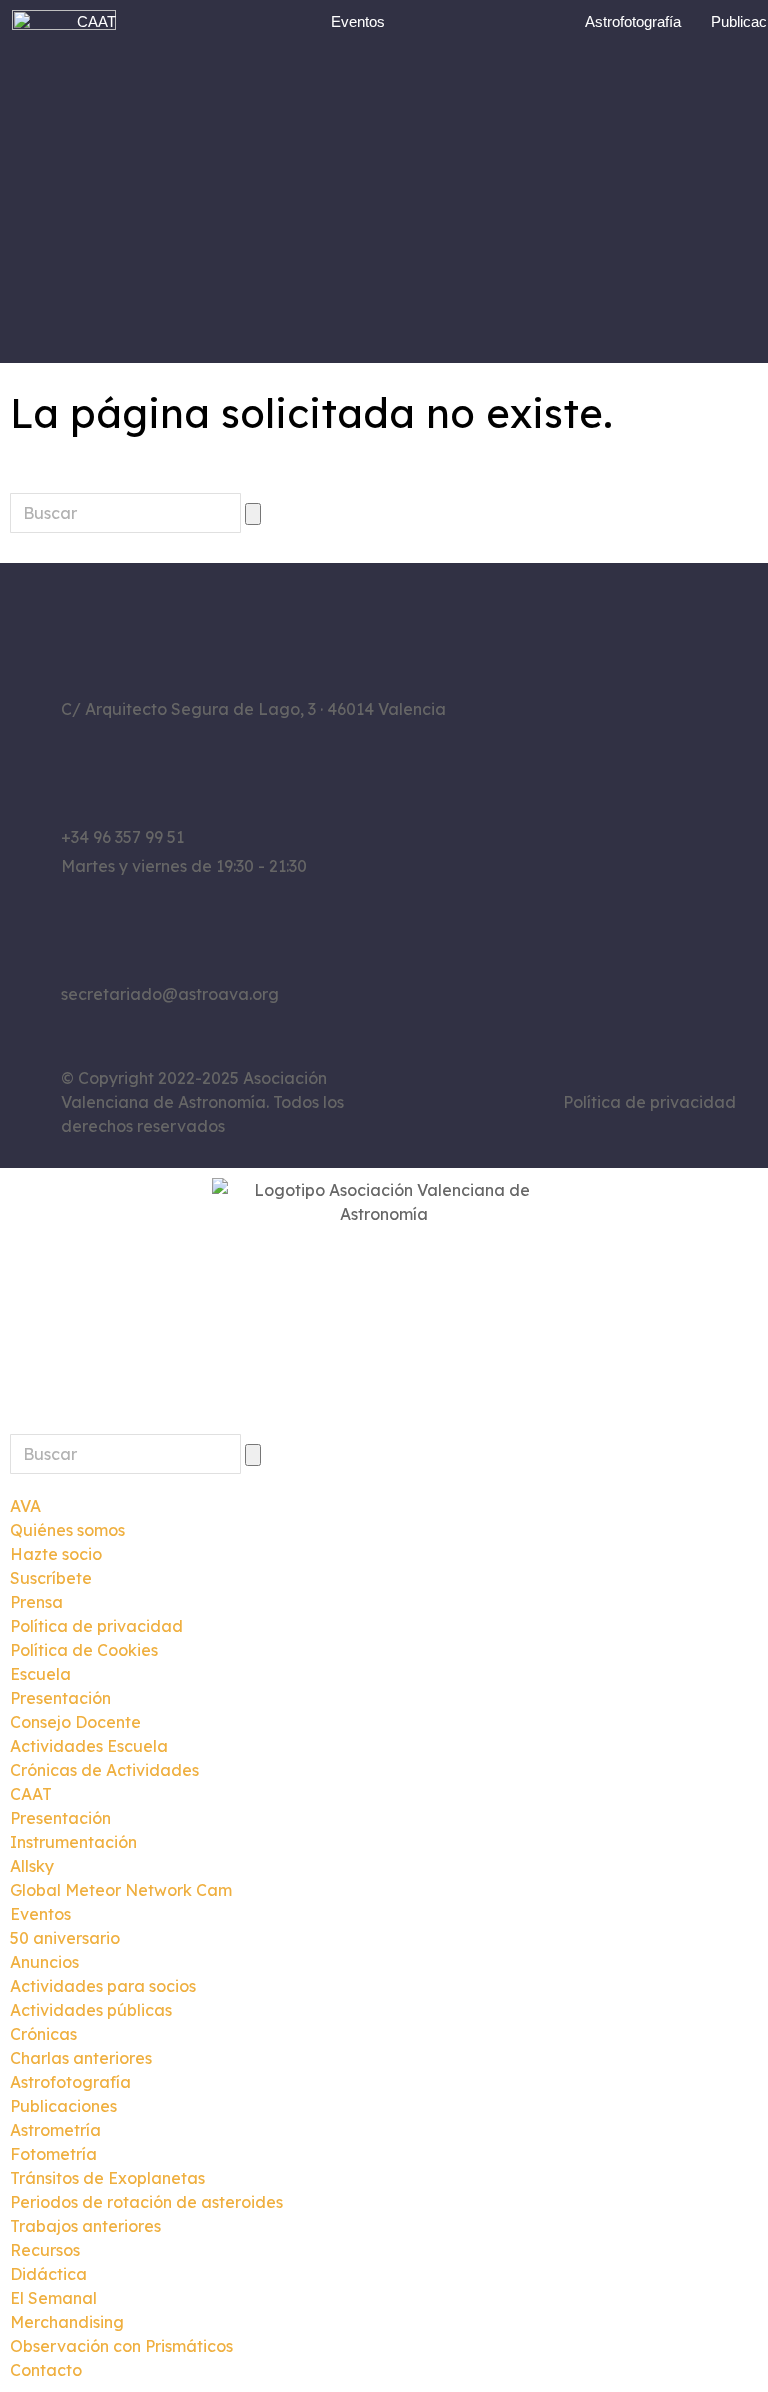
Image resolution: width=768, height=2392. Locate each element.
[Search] (253, 514)
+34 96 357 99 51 (122, 837)
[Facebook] (559, 805)
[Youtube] (614, 855)
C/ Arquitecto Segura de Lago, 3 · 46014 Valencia (253, 709)
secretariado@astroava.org (170, 994)
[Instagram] (614, 805)
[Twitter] (669, 805)
